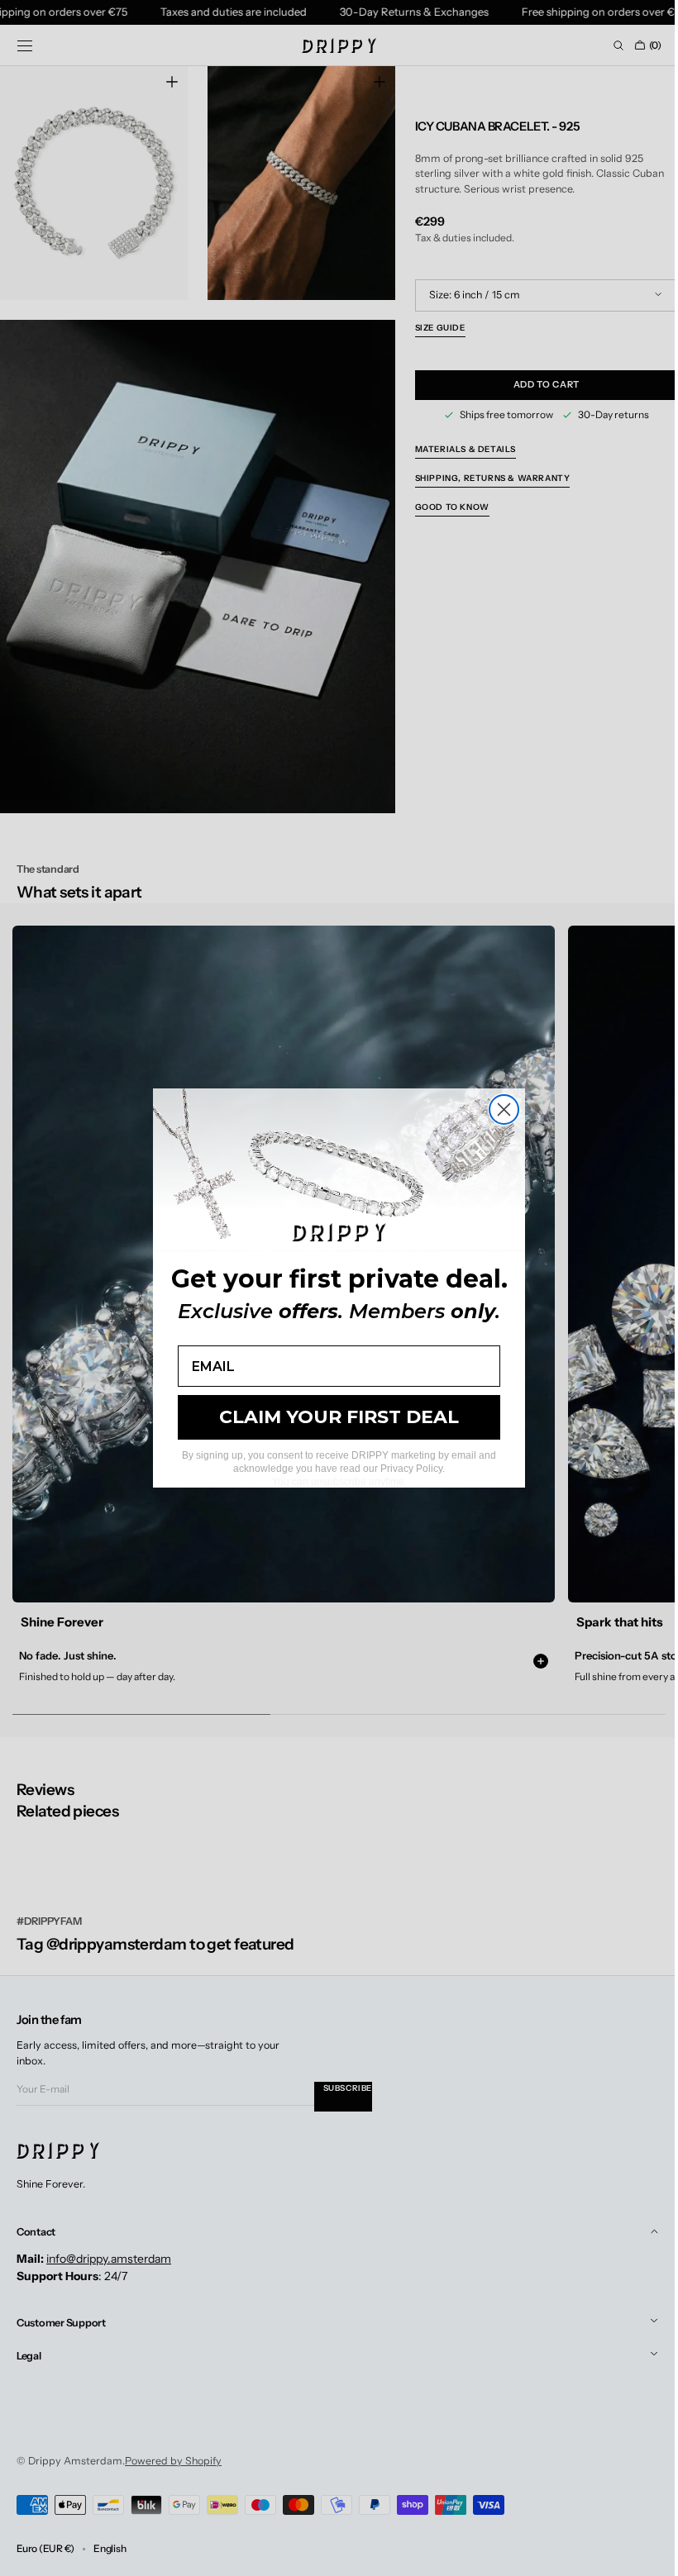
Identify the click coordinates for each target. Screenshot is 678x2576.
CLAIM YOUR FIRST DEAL (333, 1417)
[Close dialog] (498, 1109)
